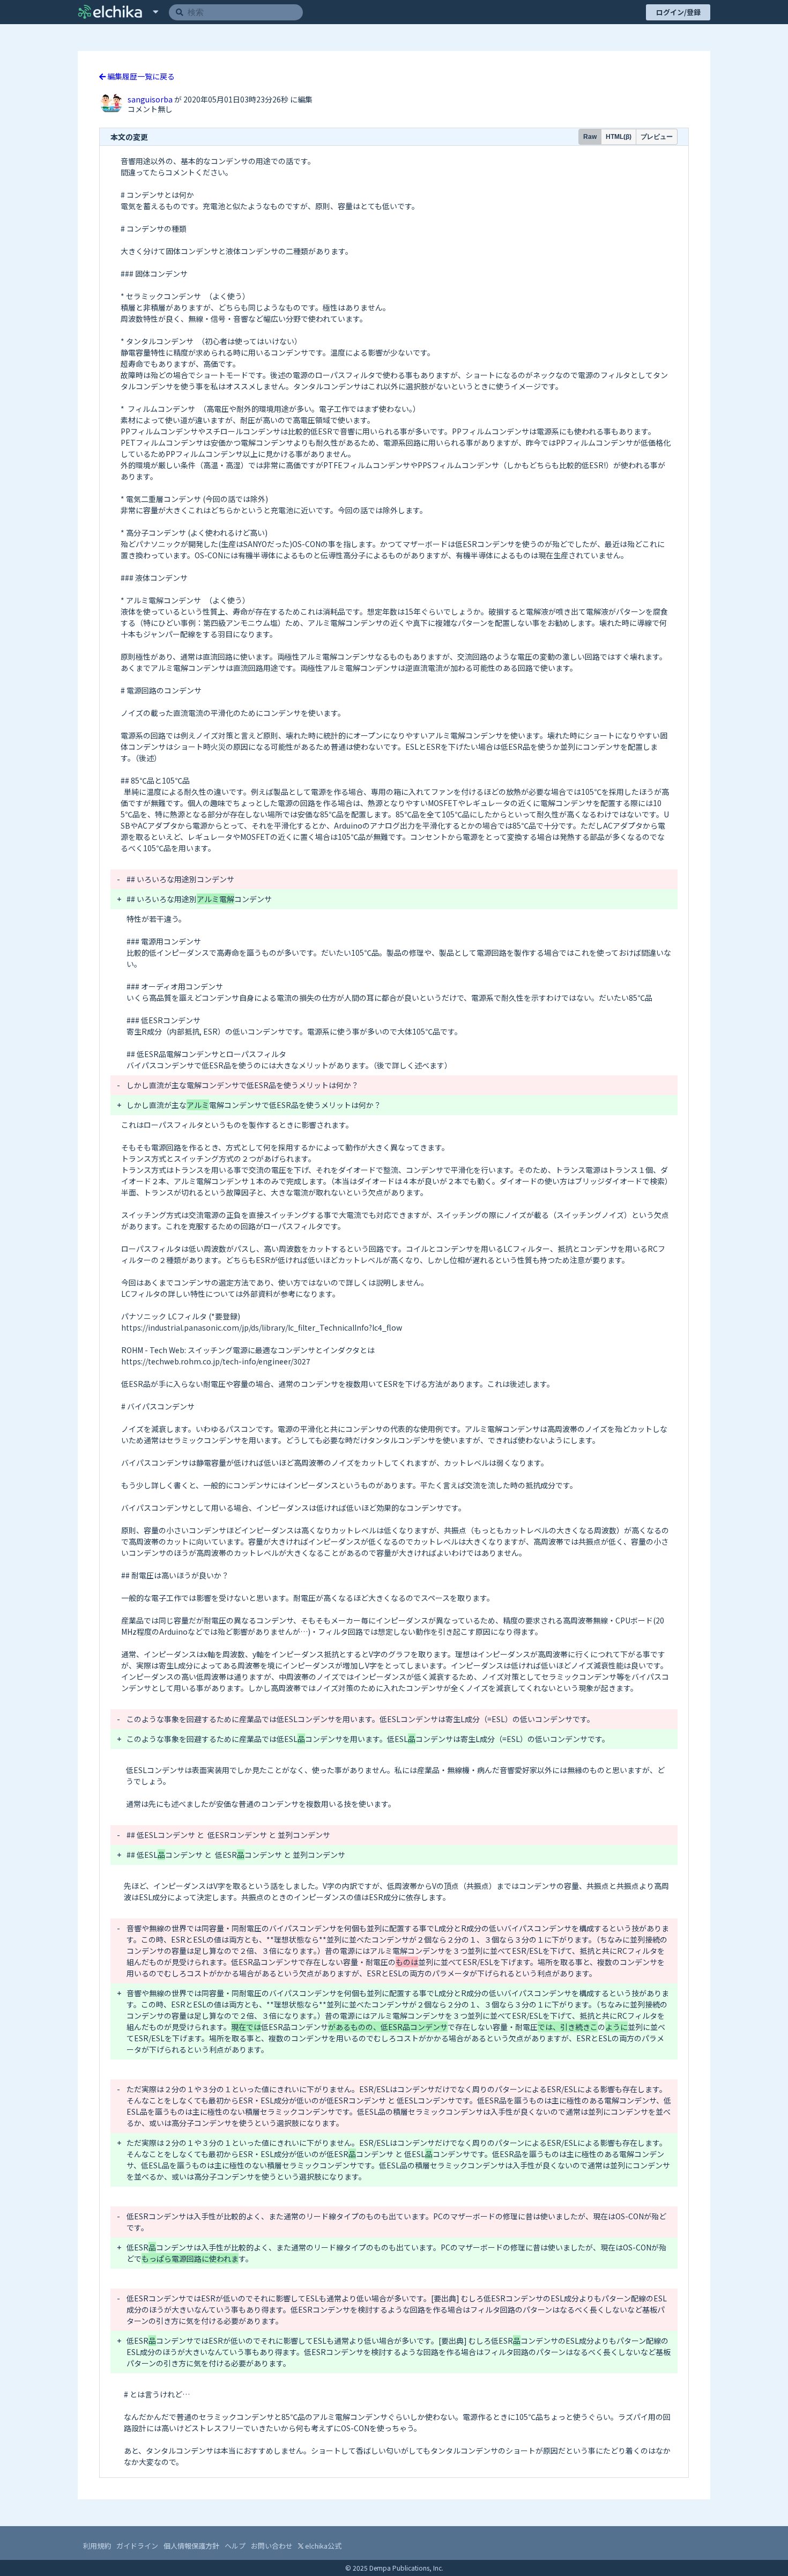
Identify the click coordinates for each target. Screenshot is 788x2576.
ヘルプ (235, 2546)
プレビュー (657, 137)
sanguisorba (151, 99)
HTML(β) (619, 137)
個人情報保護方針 (191, 2546)
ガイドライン (137, 2546)
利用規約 (97, 2546)
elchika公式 (322, 2546)
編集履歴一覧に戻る (140, 76)
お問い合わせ (272, 2546)
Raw (590, 137)
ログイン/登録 (678, 12)
